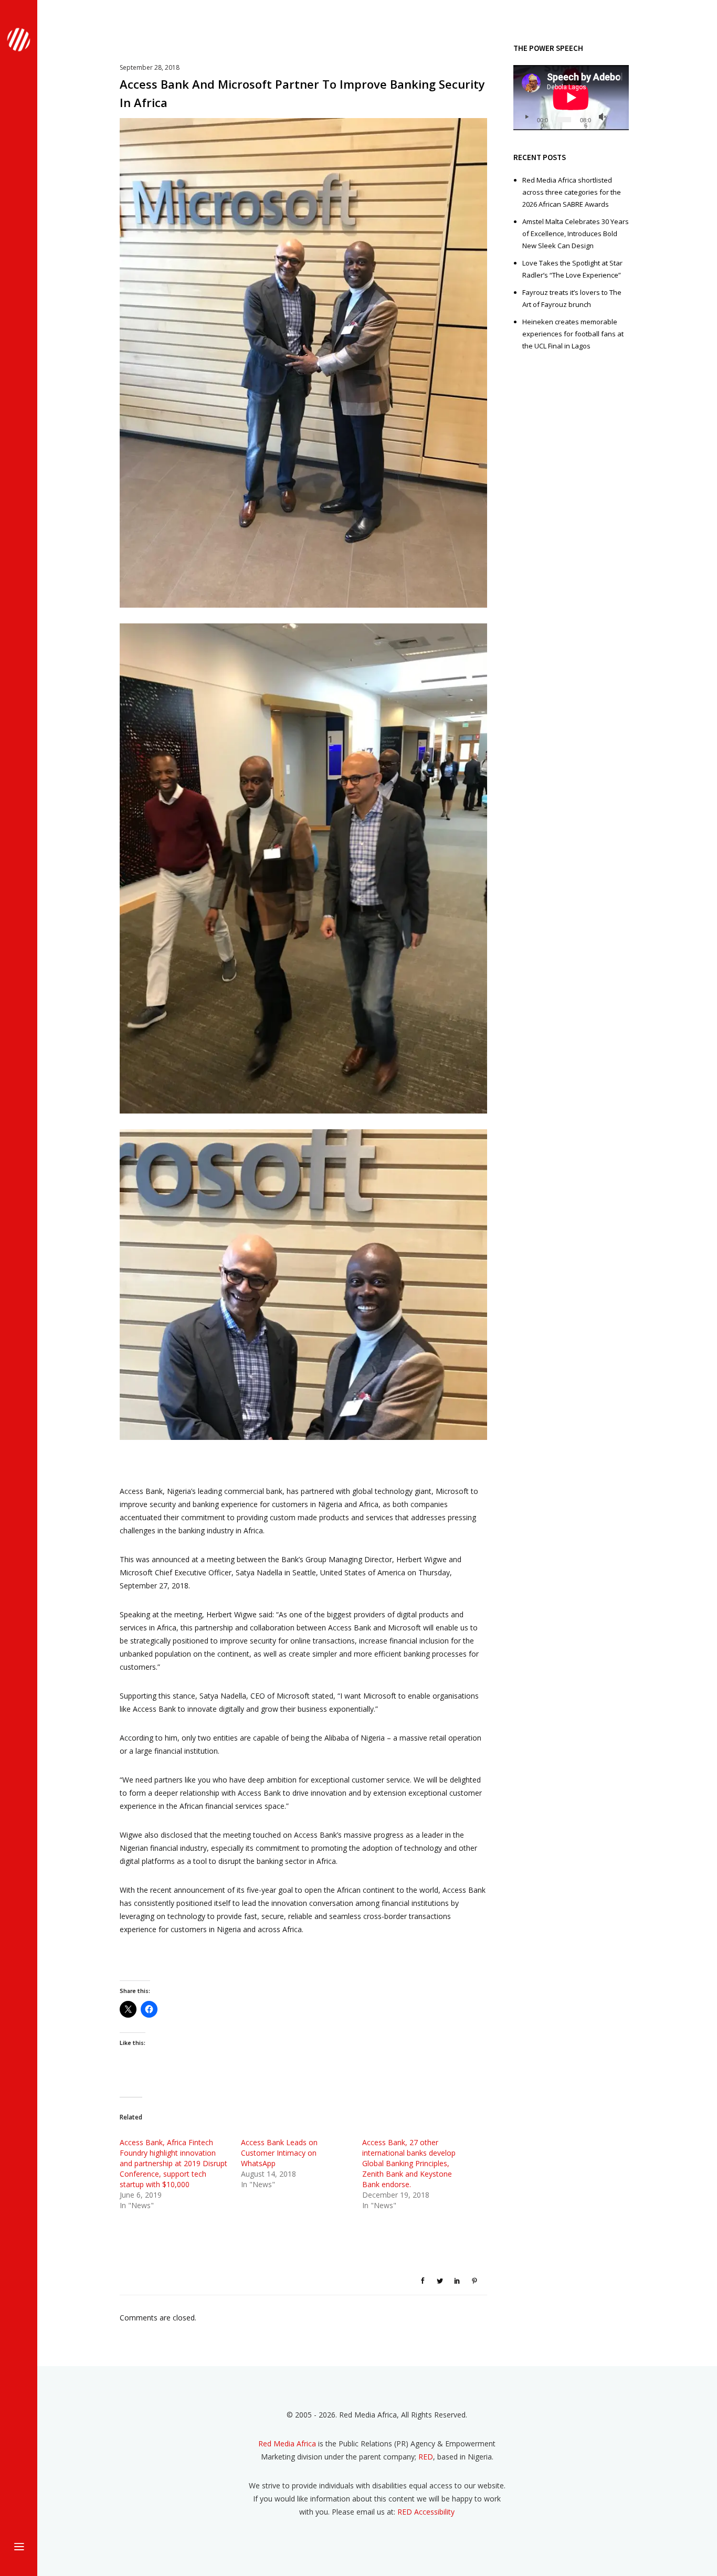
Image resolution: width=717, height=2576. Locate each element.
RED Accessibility (426, 2512)
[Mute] (603, 117)
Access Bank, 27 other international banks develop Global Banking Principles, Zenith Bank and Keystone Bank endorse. (409, 2163)
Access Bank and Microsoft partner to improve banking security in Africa (302, 93)
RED (426, 2457)
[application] (571, 98)
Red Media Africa (287, 2444)
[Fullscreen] (617, 117)
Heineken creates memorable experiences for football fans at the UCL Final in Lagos (573, 334)
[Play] (526, 117)
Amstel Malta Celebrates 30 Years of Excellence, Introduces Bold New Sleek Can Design (576, 234)
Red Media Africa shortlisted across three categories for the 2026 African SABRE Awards (572, 192)
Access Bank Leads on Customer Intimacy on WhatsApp (279, 2153)
